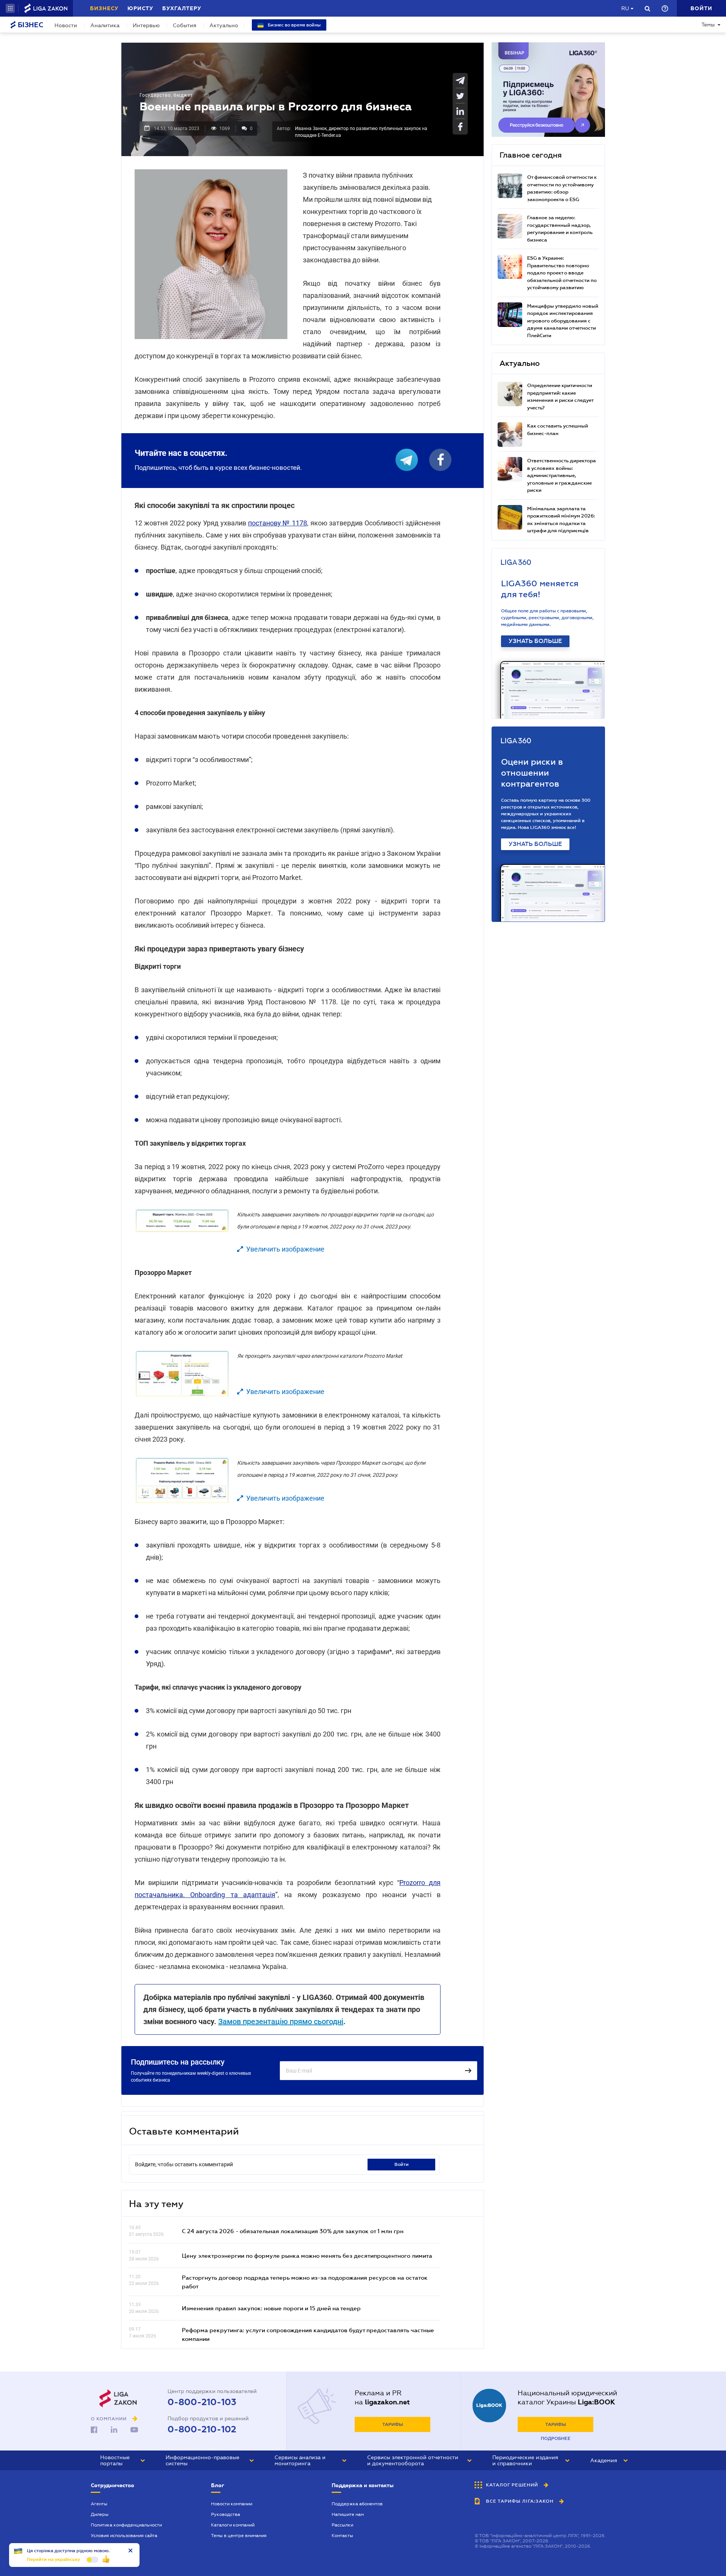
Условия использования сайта (124, 2536)
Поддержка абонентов (357, 2504)
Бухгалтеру (182, 8)
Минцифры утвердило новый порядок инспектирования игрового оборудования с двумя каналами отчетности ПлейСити (563, 321)
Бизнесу (104, 8)
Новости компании (232, 2504)
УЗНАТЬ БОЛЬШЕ (535, 641)
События (185, 25)
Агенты (99, 2504)
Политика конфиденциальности (126, 2525)
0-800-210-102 (202, 2429)
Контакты (342, 2536)
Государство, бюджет (166, 95)
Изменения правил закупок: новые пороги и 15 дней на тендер (271, 2308)
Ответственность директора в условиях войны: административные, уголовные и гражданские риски (562, 475)
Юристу (140, 8)
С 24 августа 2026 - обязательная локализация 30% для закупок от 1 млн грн (293, 2231)
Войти (402, 2164)
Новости (66, 25)
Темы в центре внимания (239, 2536)
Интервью (146, 25)
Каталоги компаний (233, 2525)
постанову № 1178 (278, 523)
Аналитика (105, 25)
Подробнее (556, 2438)
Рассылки (342, 2525)
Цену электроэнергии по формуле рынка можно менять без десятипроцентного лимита (307, 2255)
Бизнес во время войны (294, 25)
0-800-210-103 (202, 2402)
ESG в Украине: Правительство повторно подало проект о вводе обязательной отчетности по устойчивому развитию (562, 273)
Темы (708, 25)
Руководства (226, 2514)
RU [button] (625, 8)
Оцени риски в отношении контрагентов (532, 773)
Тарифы (393, 2424)
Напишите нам (348, 2514)
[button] (10, 8)
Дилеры (100, 2514)
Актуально (224, 25)
